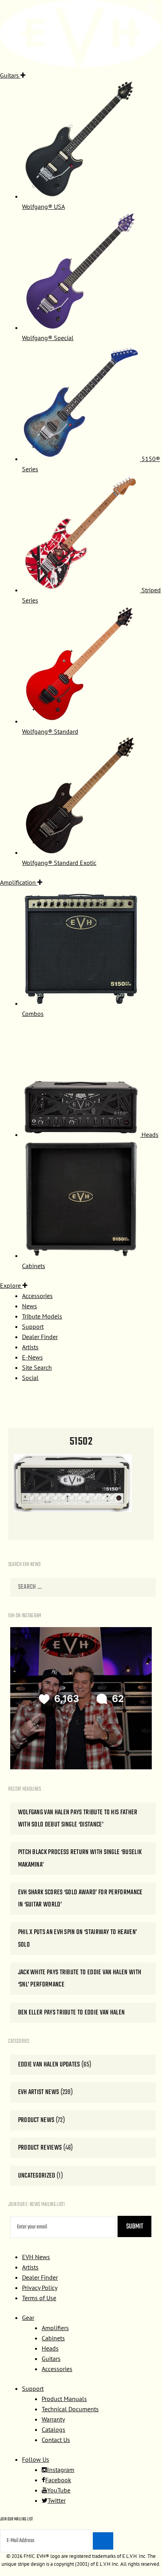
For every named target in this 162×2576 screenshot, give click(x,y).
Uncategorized (37, 2176)
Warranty (53, 2419)
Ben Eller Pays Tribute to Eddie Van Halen (72, 2013)
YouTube (59, 2490)
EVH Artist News (39, 2092)
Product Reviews (40, 2148)
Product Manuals (64, 2399)
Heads (50, 2348)
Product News (36, 2120)
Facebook (58, 2480)
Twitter (57, 2500)
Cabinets (53, 2338)
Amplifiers (55, 2328)
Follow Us (36, 2459)
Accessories (57, 2369)
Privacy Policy (40, 2288)
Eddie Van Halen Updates (49, 2065)
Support (33, 2388)
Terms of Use (39, 2298)
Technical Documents (70, 2409)
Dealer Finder (40, 2277)
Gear (28, 2317)
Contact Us (56, 2440)
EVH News (36, 2257)
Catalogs (53, 2429)
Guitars (51, 2358)
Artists (30, 2267)
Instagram (61, 2470)
